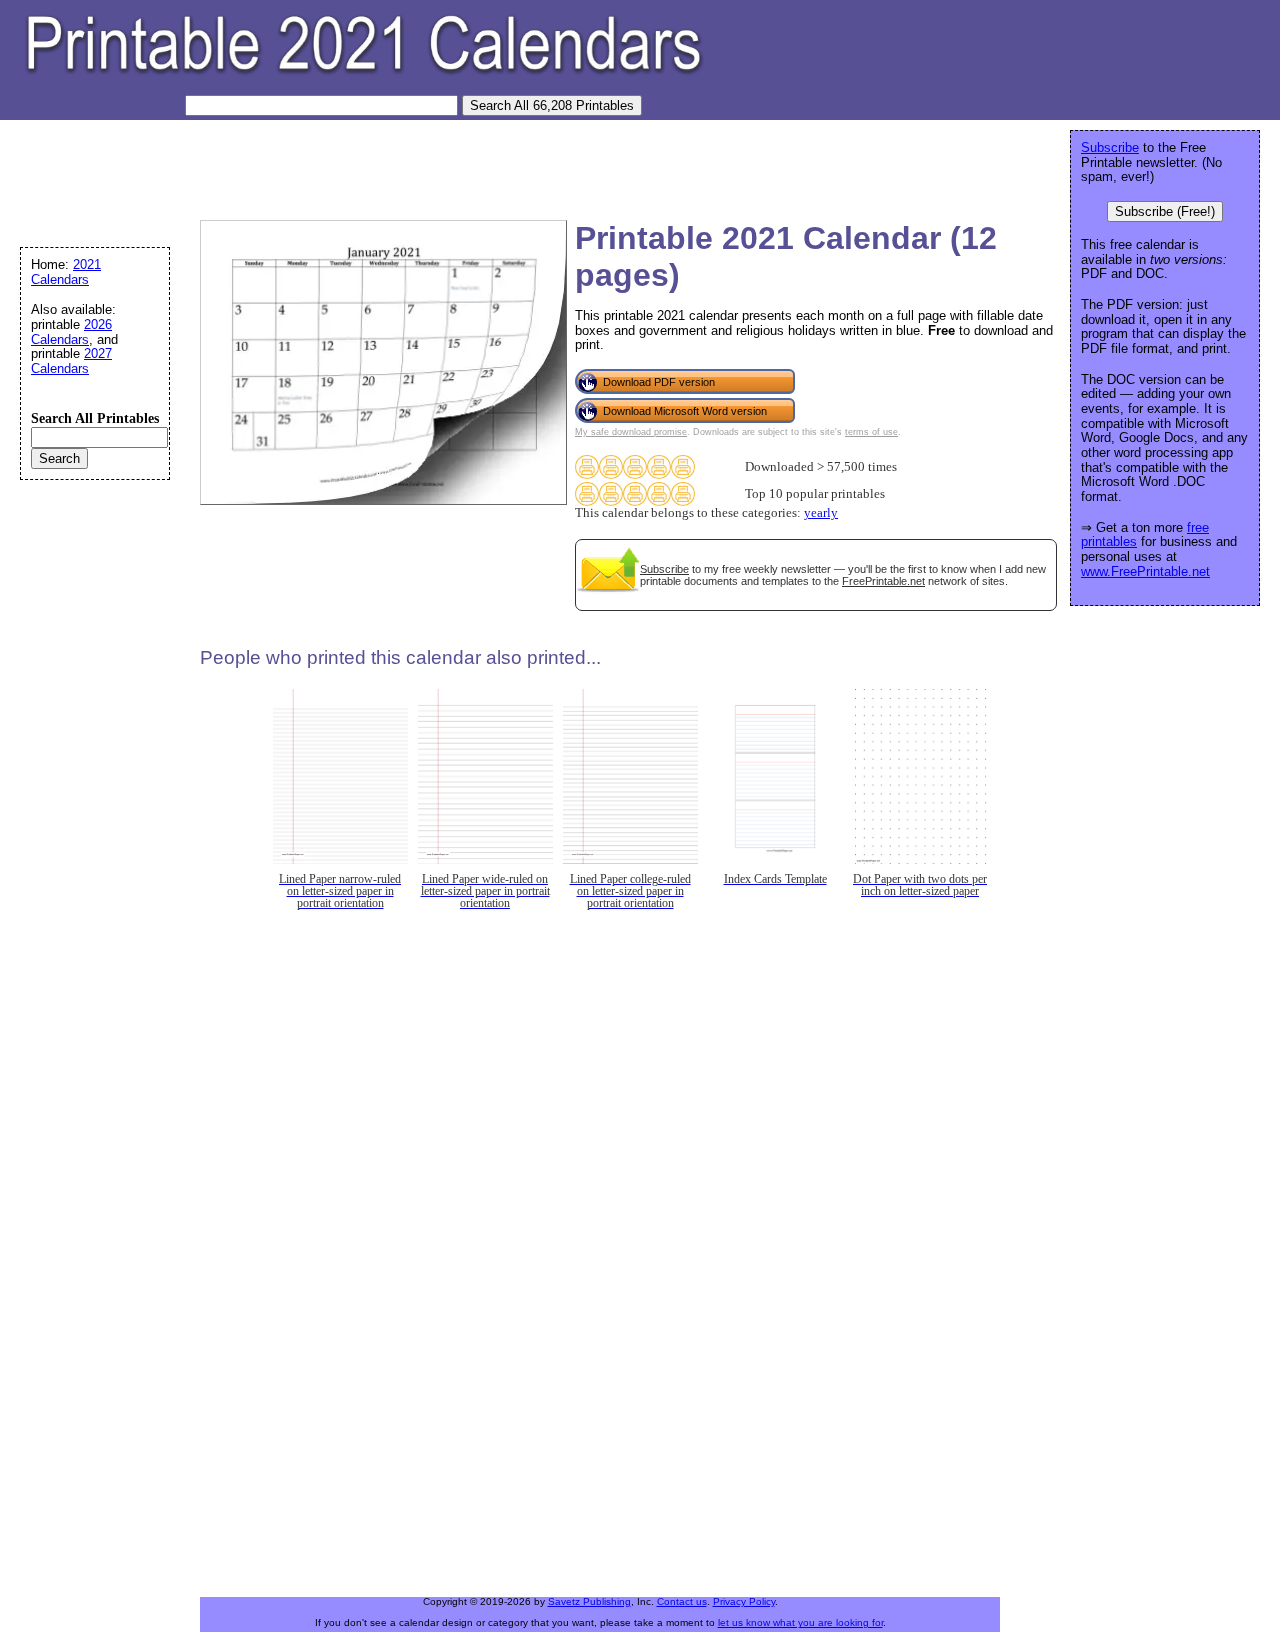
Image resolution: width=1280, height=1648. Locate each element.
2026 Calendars (71, 332)
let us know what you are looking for (800, 1622)
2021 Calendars (66, 272)
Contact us (682, 1601)
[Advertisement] (374, 165)
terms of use (871, 432)
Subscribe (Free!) (1165, 211)
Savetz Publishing (589, 1601)
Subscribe (664, 569)
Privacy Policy (744, 1601)
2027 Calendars (71, 361)
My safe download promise (631, 432)
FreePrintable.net (883, 581)
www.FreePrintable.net (1145, 571)
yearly (821, 513)
